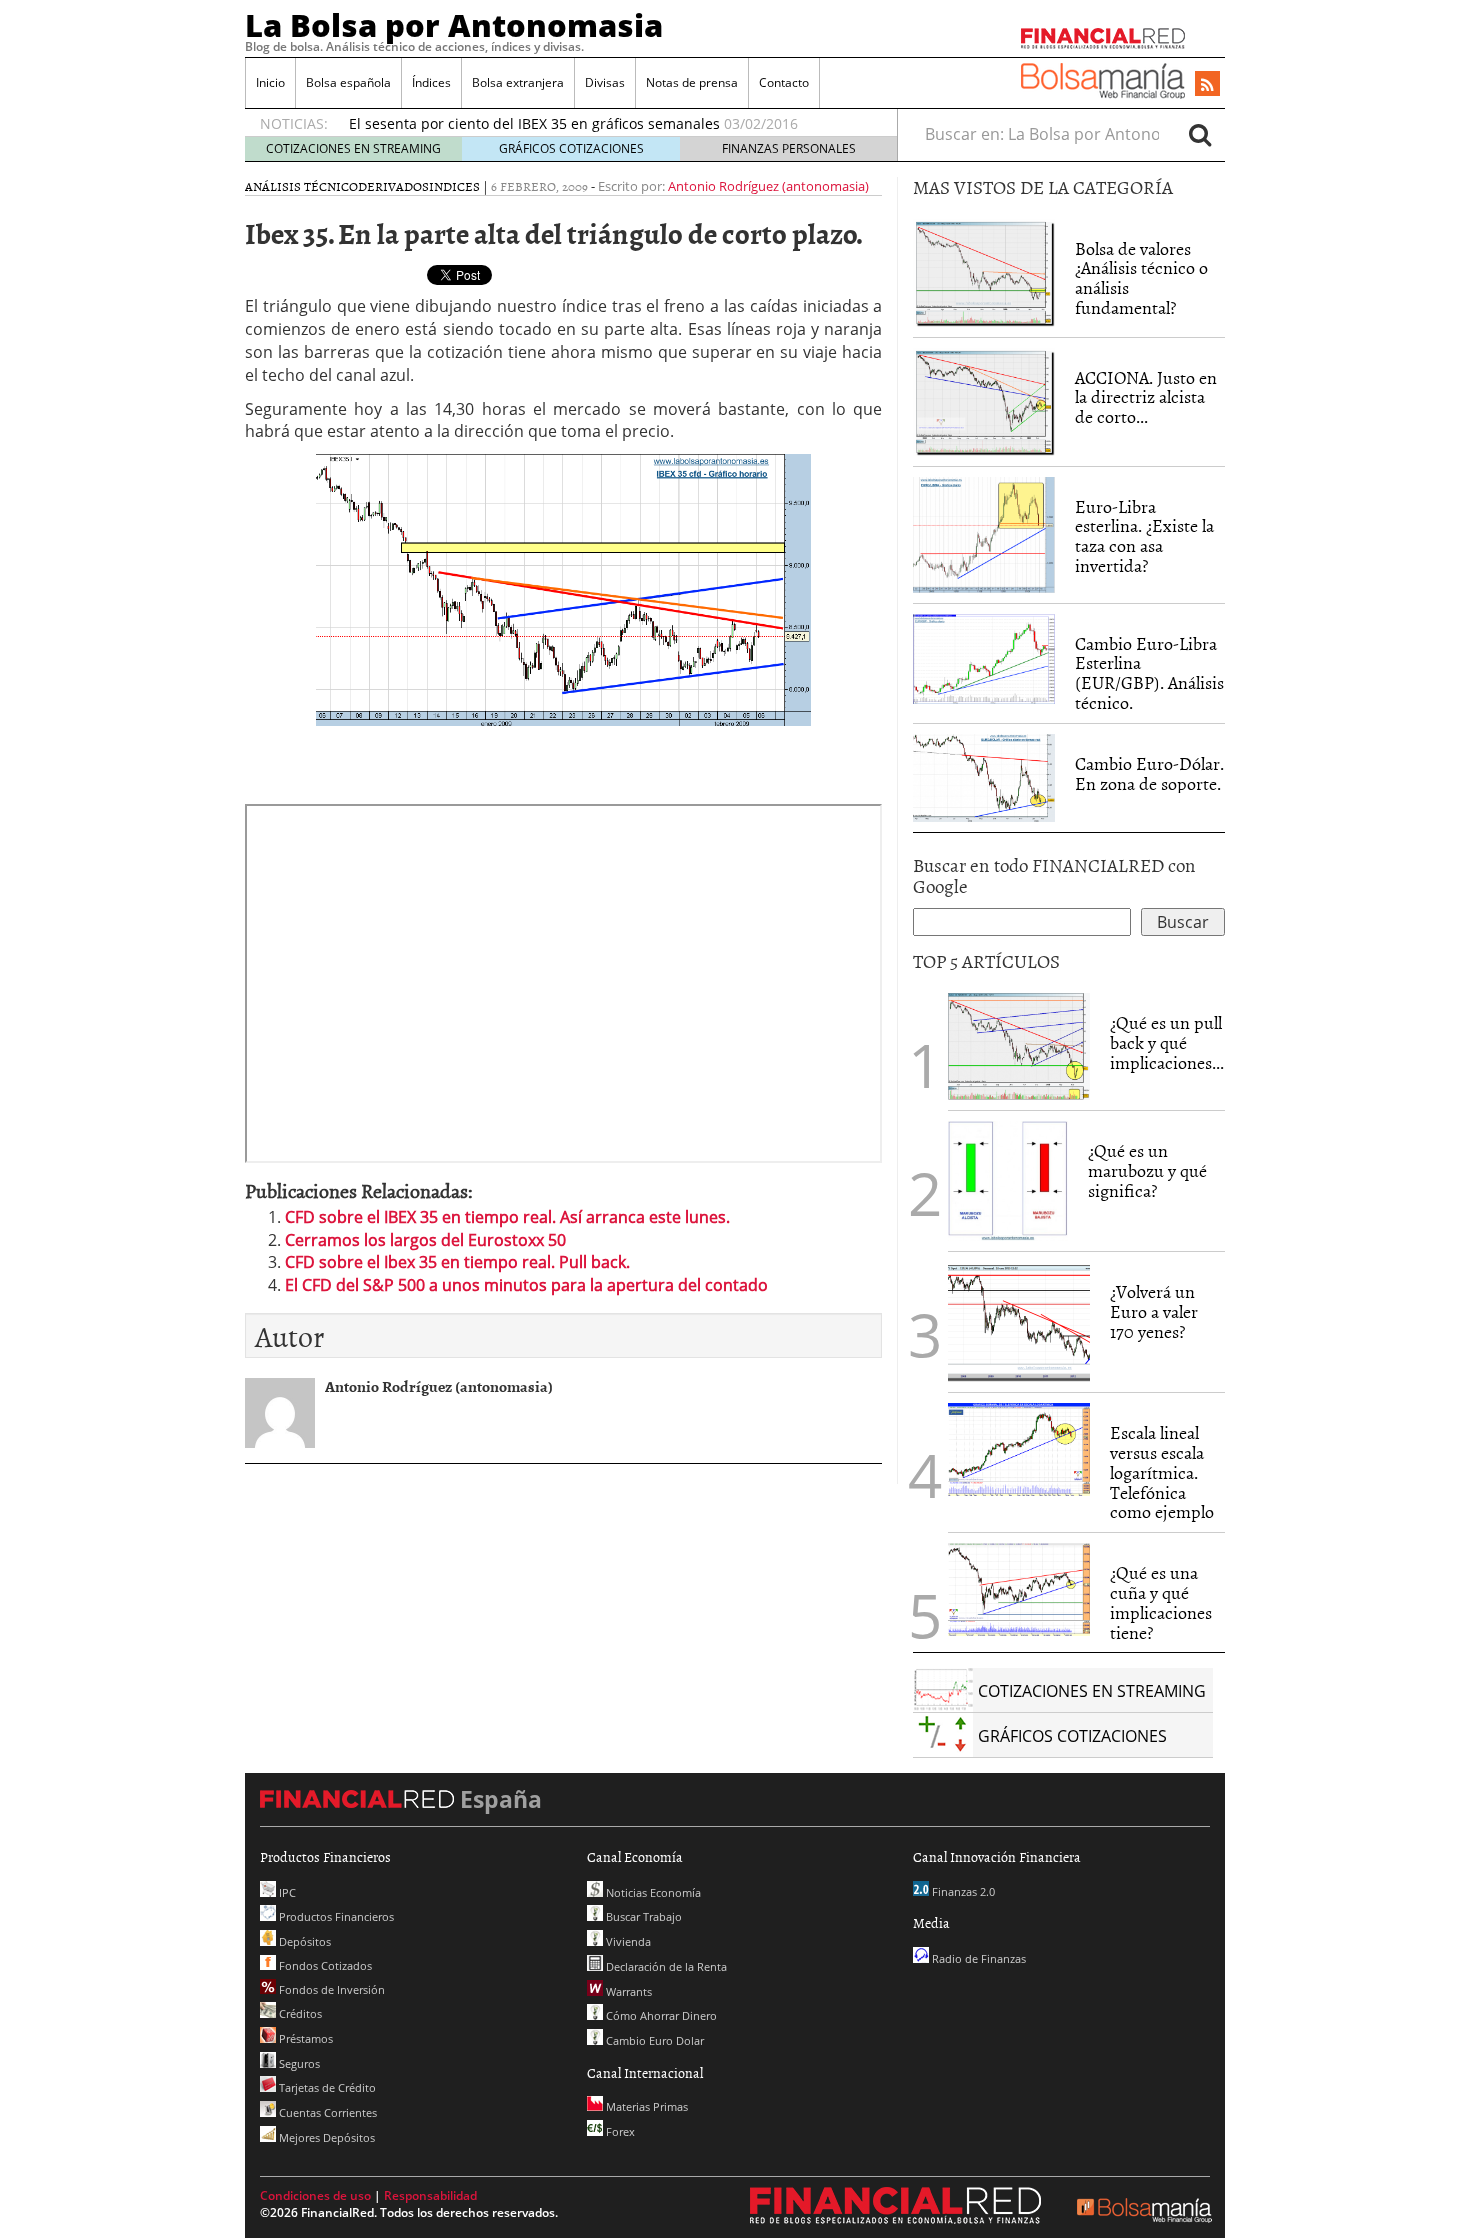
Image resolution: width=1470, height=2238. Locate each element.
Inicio (270, 82)
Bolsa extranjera (518, 82)
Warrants (627, 1991)
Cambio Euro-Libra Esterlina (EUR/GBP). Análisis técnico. (1149, 673)
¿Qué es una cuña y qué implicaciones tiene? (1161, 1602)
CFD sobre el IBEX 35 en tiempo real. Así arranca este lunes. (507, 1217)
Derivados (393, 186)
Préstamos (304, 2038)
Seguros (298, 2063)
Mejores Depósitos (325, 2137)
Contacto (784, 82)
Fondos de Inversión (330, 1989)
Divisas (605, 82)
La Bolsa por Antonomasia (454, 25)
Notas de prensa (692, 82)
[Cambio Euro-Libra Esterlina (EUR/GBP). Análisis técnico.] (984, 657)
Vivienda (627, 1941)
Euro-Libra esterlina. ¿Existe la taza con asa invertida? (1144, 536)
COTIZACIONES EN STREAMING (353, 148)
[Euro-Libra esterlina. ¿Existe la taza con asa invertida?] (984, 533)
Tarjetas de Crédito (326, 2087)
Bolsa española (348, 82)
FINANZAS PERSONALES (789, 148)
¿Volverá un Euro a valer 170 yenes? (1154, 1311)
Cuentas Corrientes (326, 2112)
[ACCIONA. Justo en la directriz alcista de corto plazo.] (984, 400)
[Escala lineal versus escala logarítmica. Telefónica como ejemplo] (1019, 1448)
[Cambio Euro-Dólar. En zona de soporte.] (984, 776)
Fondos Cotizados (324, 1965)
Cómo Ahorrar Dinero (660, 2015)
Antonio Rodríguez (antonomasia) (768, 186)
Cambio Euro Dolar (653, 2040)
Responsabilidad (430, 2195)
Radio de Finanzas (977, 1958)
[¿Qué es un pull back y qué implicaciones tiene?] (1019, 1045)
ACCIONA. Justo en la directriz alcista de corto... (1146, 397)
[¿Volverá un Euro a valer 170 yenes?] (1019, 1321)
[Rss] (1207, 85)
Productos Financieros (335, 1916)
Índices (431, 82)
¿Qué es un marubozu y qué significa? (1147, 1170)
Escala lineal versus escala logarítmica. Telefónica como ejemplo (1162, 1472)
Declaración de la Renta (665, 1966)
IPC (286, 1892)
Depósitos (303, 1941)
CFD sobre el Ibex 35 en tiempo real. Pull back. (457, 1262)
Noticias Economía (652, 1892)
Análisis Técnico (301, 186)
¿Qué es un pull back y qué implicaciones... (1167, 1042)
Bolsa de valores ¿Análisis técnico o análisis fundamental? (1141, 278)
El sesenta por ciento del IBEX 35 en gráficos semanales (534, 123)
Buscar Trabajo (642, 1916)
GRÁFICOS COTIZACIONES (571, 148)
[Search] (1200, 134)
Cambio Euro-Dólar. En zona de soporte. (1149, 773)
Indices (454, 186)
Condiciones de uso (315, 2195)
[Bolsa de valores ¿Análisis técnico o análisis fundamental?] (984, 271)
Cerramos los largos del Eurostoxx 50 (425, 1240)
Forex (619, 2131)
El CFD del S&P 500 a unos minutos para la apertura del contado (526, 1285)
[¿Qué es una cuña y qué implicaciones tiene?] (1019, 1588)
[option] (604, 124)
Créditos (299, 2013)
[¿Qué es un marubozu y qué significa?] (1008, 1180)
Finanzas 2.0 (962, 1891)
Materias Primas (645, 2106)
